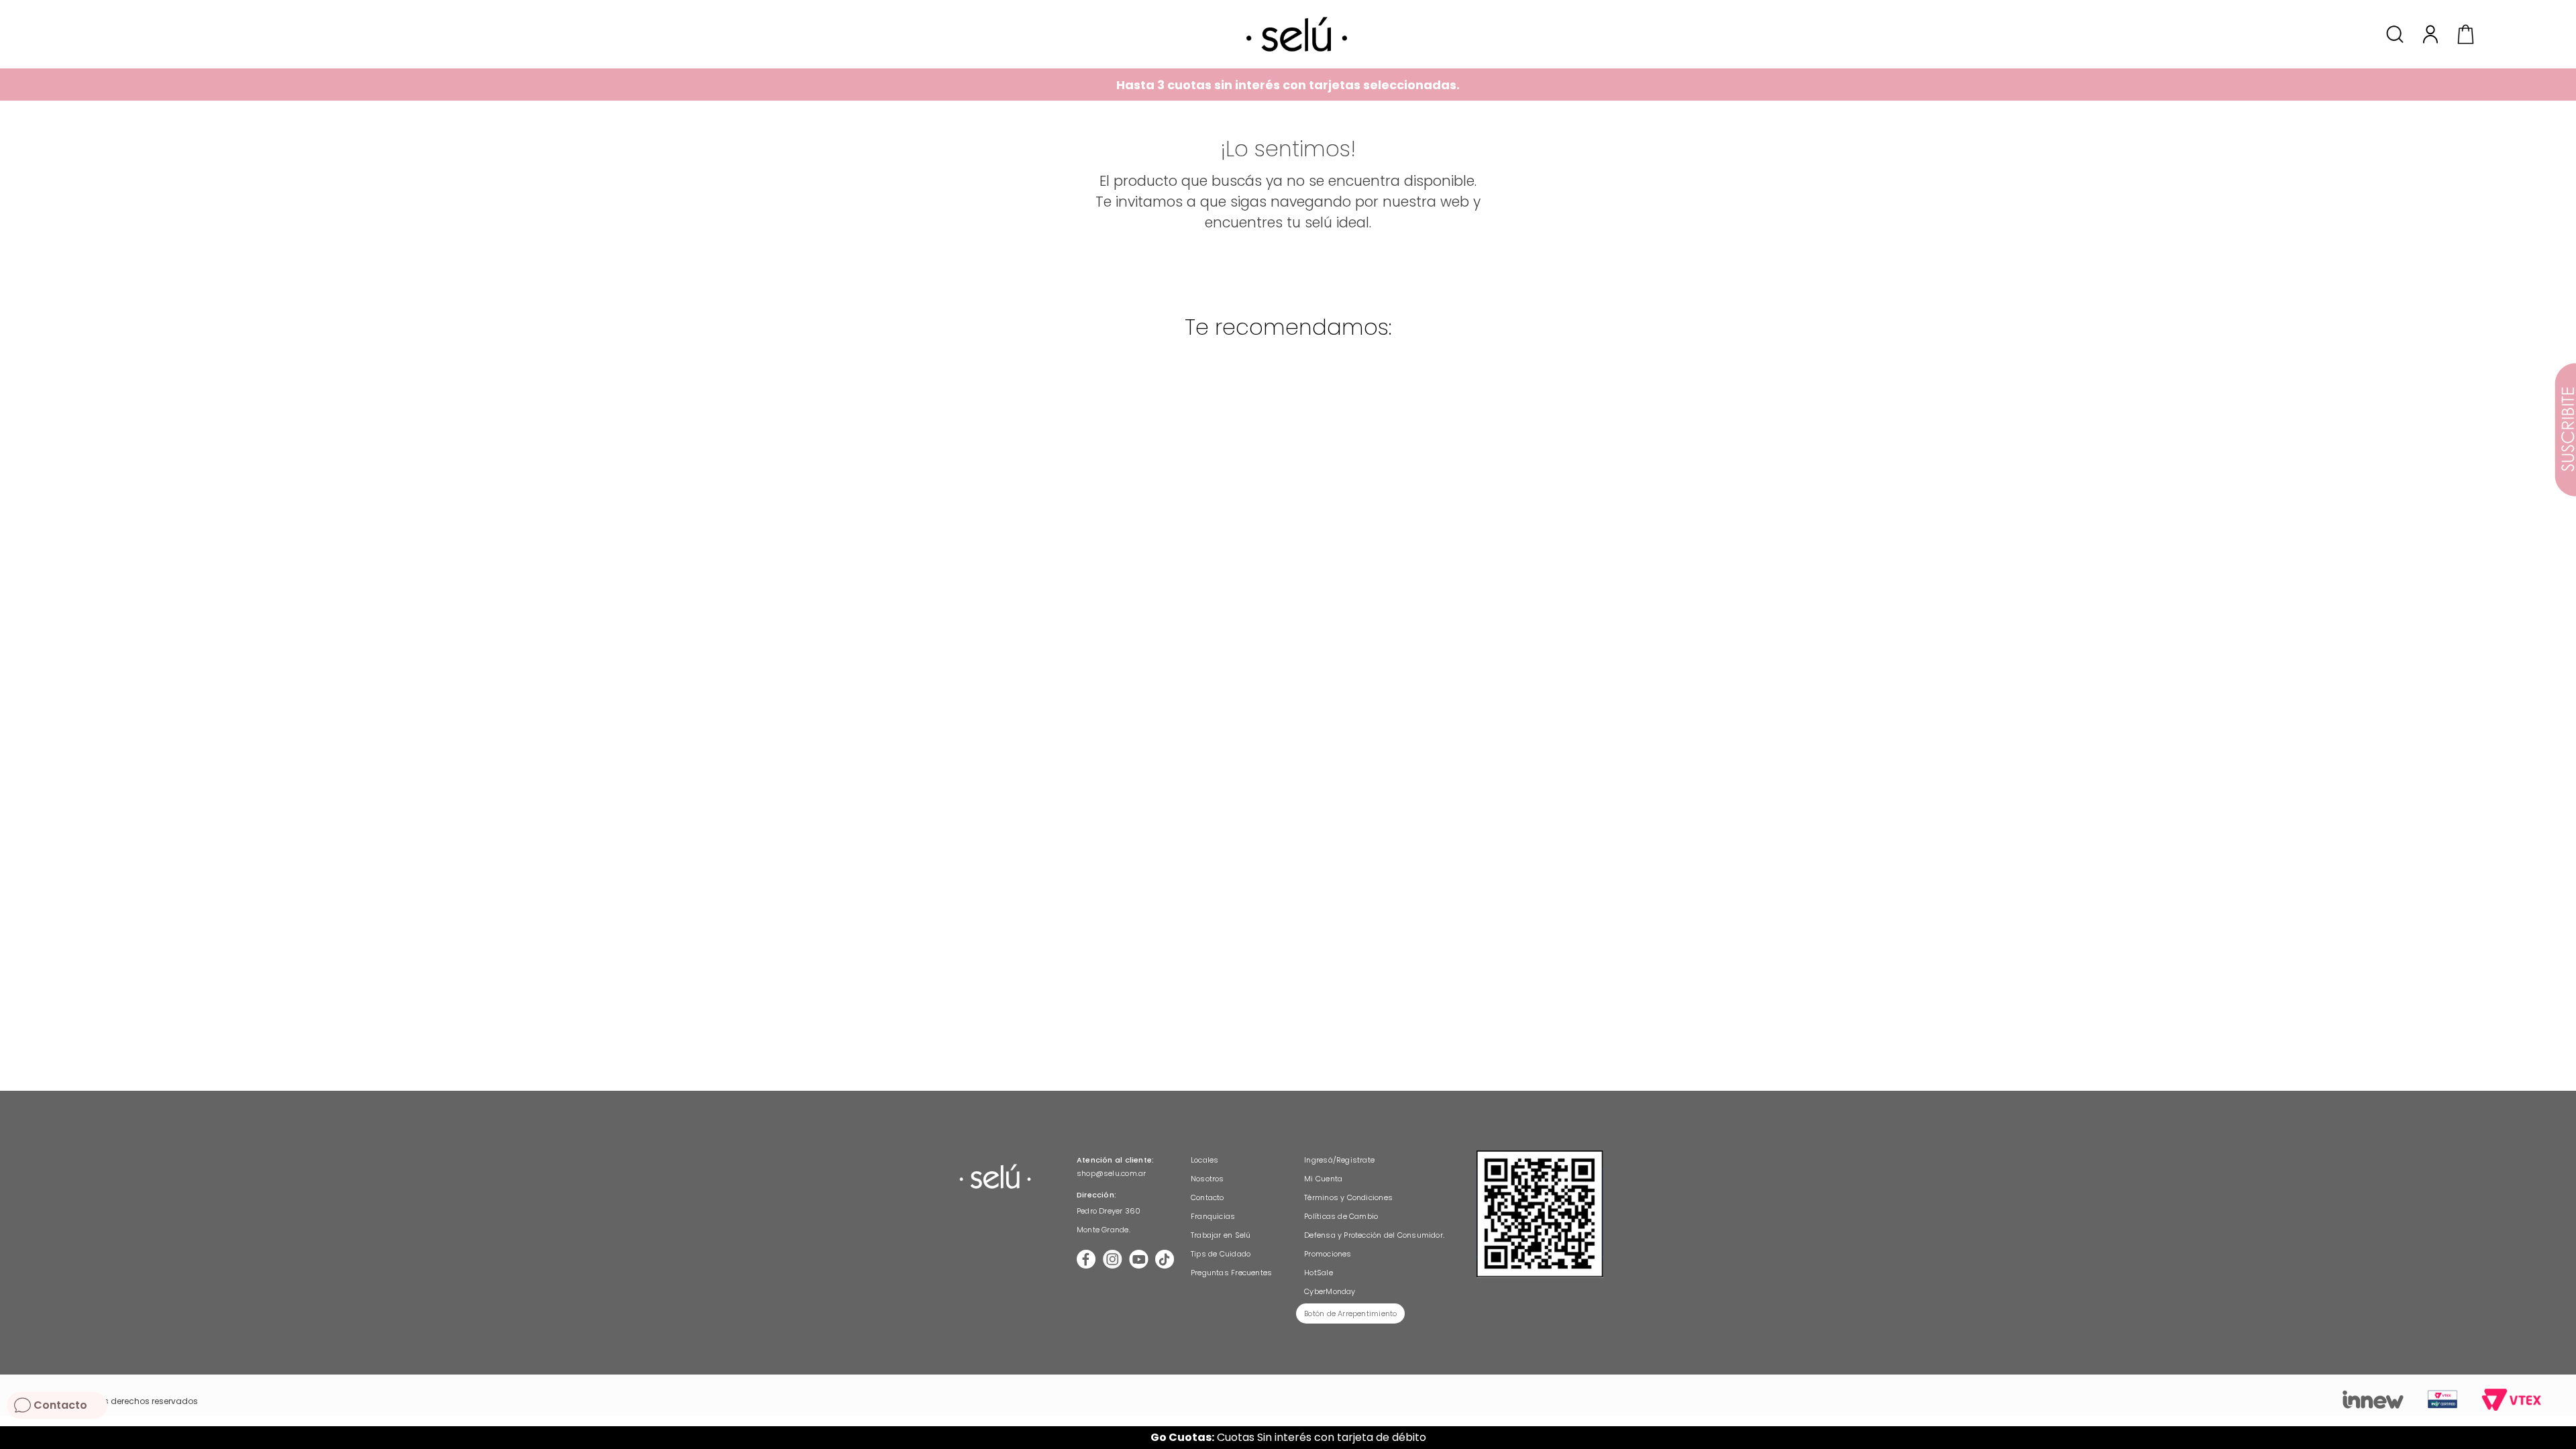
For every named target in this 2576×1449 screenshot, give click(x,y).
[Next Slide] (2561, 1438)
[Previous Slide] (15, 1438)
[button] (2397, 34)
